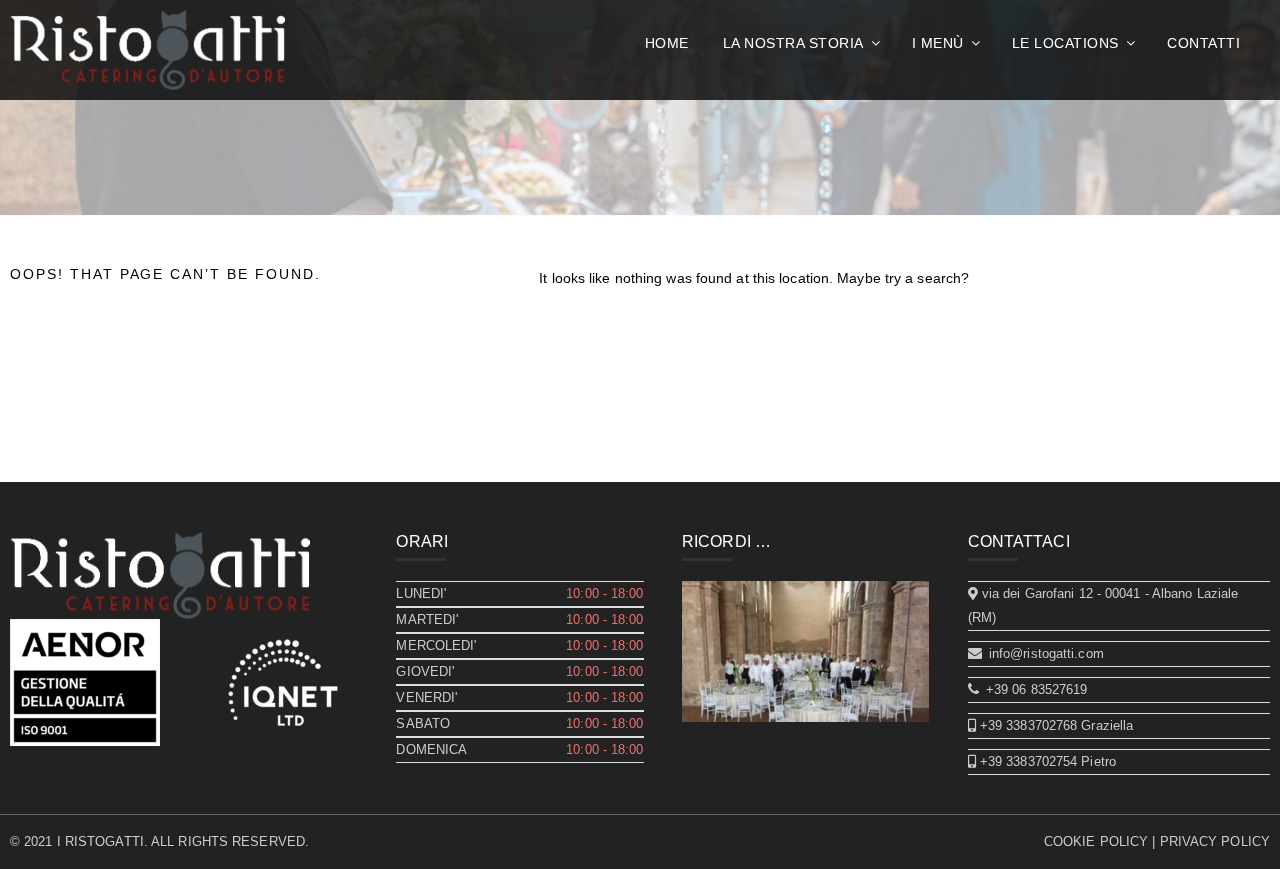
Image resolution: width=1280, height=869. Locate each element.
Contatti (1203, 43)
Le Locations (1065, 43)
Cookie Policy (1096, 841)
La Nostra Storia (793, 43)
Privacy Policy (1215, 841)
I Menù (938, 43)
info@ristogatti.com (1044, 653)
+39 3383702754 (1027, 761)
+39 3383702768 (1027, 725)
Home (667, 43)
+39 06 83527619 (1035, 689)
